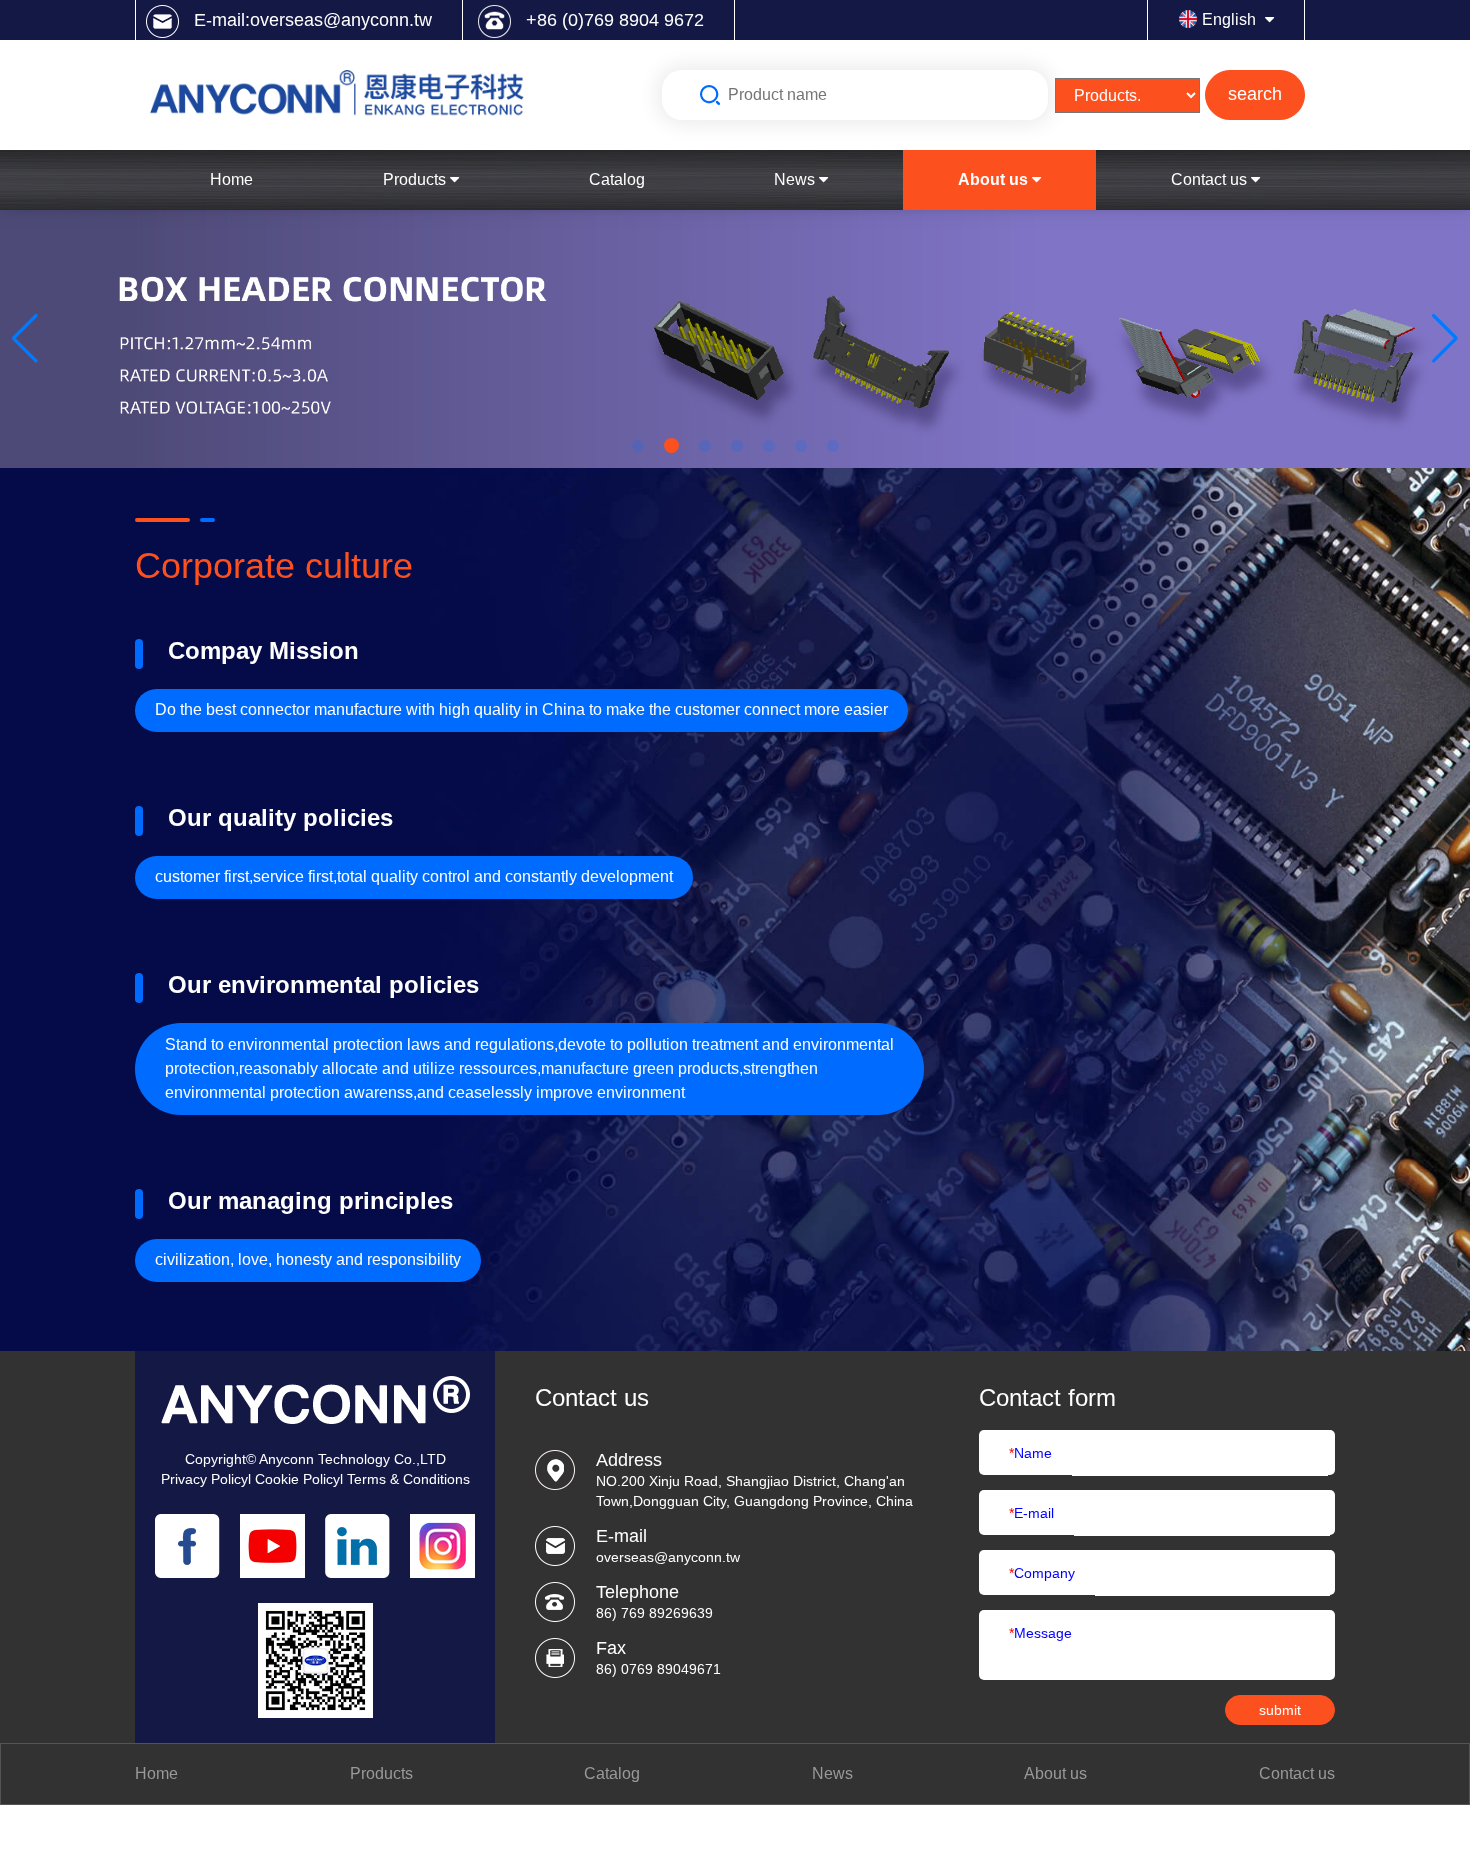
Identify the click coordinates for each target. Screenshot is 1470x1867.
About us (995, 179)
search (1255, 94)
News (796, 179)
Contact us (1211, 179)
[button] (25, 339)
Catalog (617, 179)
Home (231, 179)
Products (416, 179)
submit (1280, 1710)
